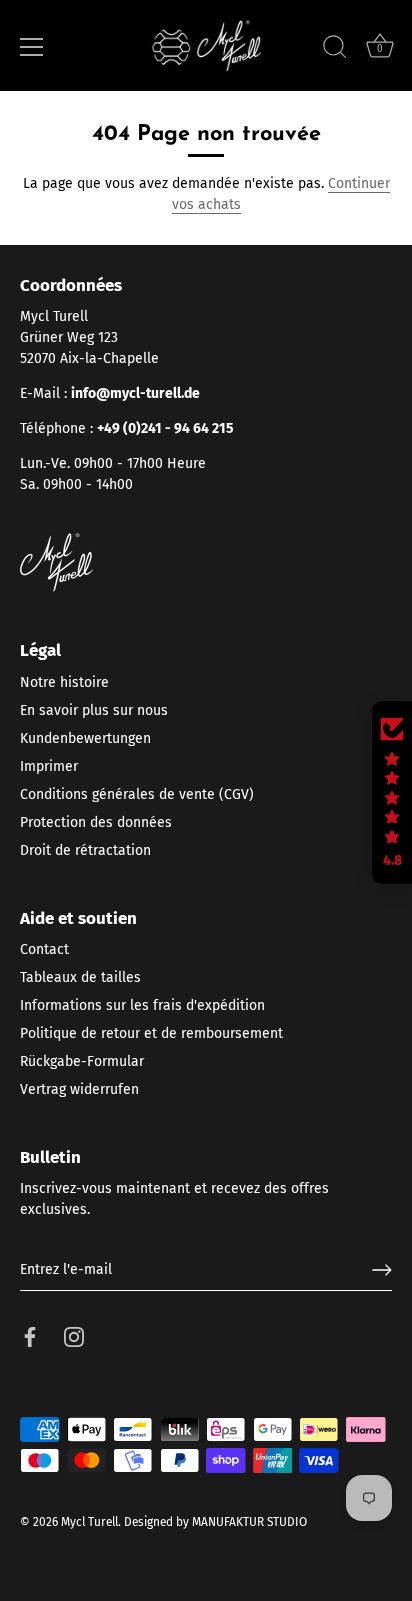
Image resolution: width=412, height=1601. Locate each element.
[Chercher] (335, 50)
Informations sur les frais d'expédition (142, 1005)
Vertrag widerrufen (79, 1089)
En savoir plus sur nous (94, 710)
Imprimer (49, 766)
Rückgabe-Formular (82, 1061)
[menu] (32, 47)
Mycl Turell (89, 1522)
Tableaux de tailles (80, 977)
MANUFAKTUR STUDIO (249, 1522)
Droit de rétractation (85, 850)
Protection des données (96, 822)
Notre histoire (64, 682)
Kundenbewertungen (85, 738)
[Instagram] (74, 1336)
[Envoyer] (382, 1270)
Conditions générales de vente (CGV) (137, 794)
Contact (44, 949)
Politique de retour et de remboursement (151, 1033)
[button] (392, 793)
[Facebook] (30, 1336)
